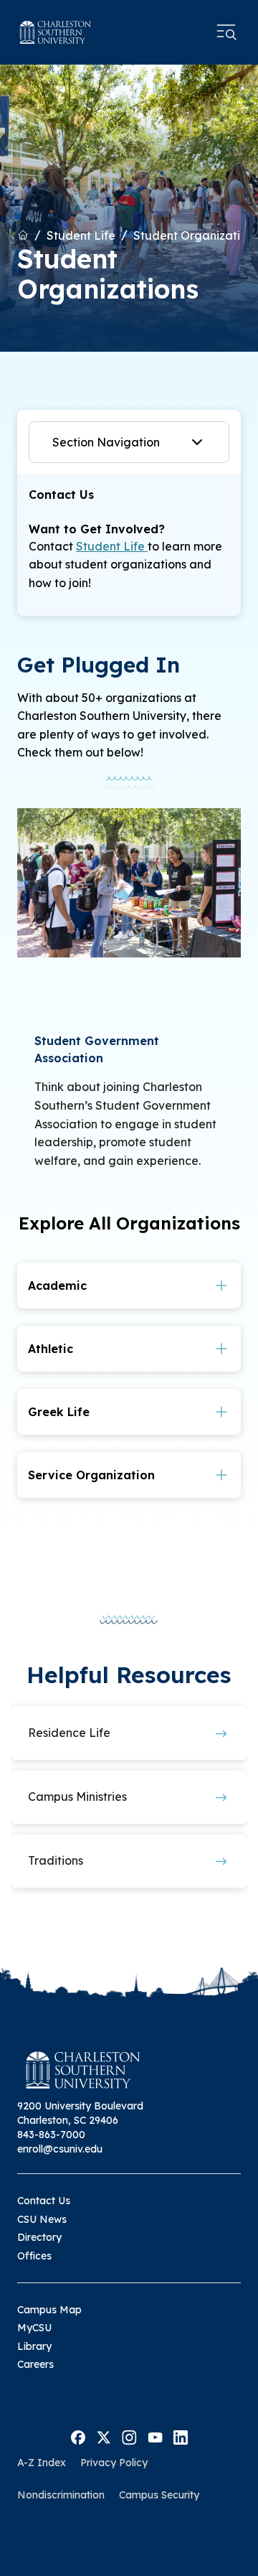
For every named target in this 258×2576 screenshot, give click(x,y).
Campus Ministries (77, 1797)
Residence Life (69, 1733)
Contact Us (44, 2201)
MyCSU (34, 2328)
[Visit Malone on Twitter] (104, 2436)
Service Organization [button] (91, 1475)
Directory (39, 2237)
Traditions (56, 1860)
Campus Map (49, 2310)
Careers (35, 2364)
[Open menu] (226, 32)
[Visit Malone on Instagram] (129, 2436)
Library (34, 2346)
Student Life (81, 235)
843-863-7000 (51, 2135)
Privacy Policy (114, 2463)
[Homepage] (56, 32)
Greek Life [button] (59, 1412)
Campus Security (159, 2495)
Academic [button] (57, 1285)
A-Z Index (42, 2463)
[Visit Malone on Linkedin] (181, 2436)
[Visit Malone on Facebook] (78, 2436)
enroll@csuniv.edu (60, 2149)
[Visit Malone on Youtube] (155, 2436)
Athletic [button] (51, 1349)
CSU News (42, 2219)
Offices (34, 2256)
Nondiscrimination (61, 2495)
